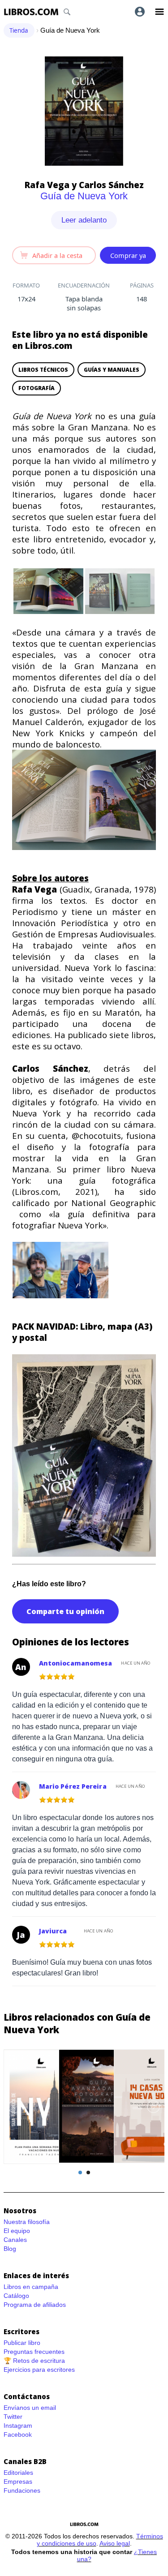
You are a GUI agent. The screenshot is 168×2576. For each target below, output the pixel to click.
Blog (10, 2249)
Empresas (18, 2482)
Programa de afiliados (35, 2305)
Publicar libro (22, 2343)
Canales (15, 2240)
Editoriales (18, 2473)
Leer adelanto (84, 220)
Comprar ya (128, 255)
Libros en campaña (31, 2287)
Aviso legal (115, 2543)
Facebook (18, 2434)
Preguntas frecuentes (34, 2352)
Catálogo (16, 2296)
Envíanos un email (30, 2408)
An (21, 1667)
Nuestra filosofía (27, 2222)
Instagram (18, 2426)
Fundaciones (22, 2490)
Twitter (13, 2417)
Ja (21, 1935)
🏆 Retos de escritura (34, 2361)
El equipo (17, 2231)
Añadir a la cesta (57, 255)
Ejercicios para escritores (39, 2370)
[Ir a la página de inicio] (31, 12)
